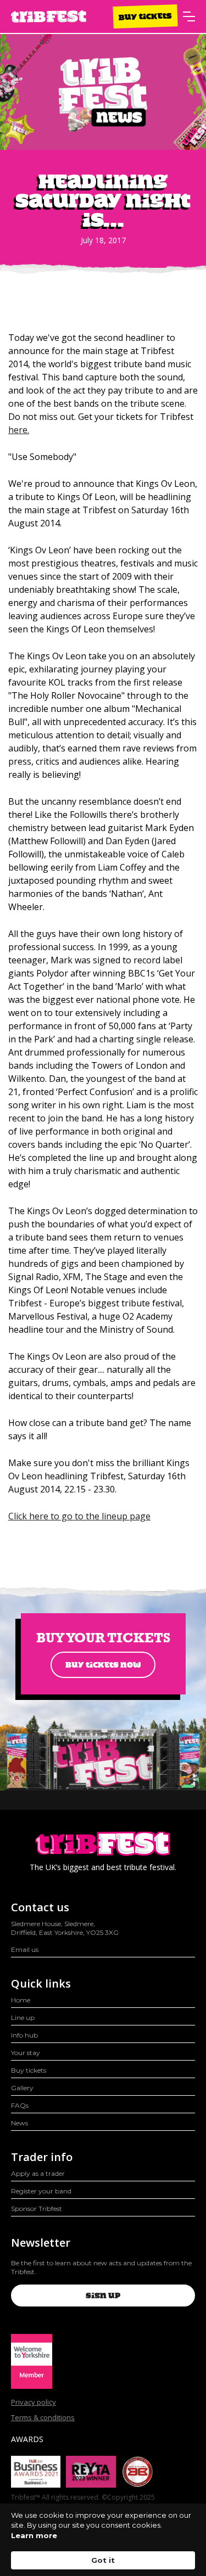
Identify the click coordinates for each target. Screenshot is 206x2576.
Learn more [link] (34, 2535)
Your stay (26, 2053)
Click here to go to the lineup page (79, 1516)
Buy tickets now (103, 1665)
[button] (189, 16)
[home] (49, 17)
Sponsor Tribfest (37, 2209)
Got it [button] (103, 2560)
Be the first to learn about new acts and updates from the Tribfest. (101, 2267)
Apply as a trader (38, 2173)
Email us (25, 1949)
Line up (23, 2017)
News (20, 2123)
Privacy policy (34, 2402)
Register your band (41, 2191)
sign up (103, 2296)
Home (21, 2000)
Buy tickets (145, 16)
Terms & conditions (43, 2417)
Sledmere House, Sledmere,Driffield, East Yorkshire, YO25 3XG (65, 1928)
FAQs (20, 2105)
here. (19, 430)
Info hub (24, 2035)
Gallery (22, 2088)
